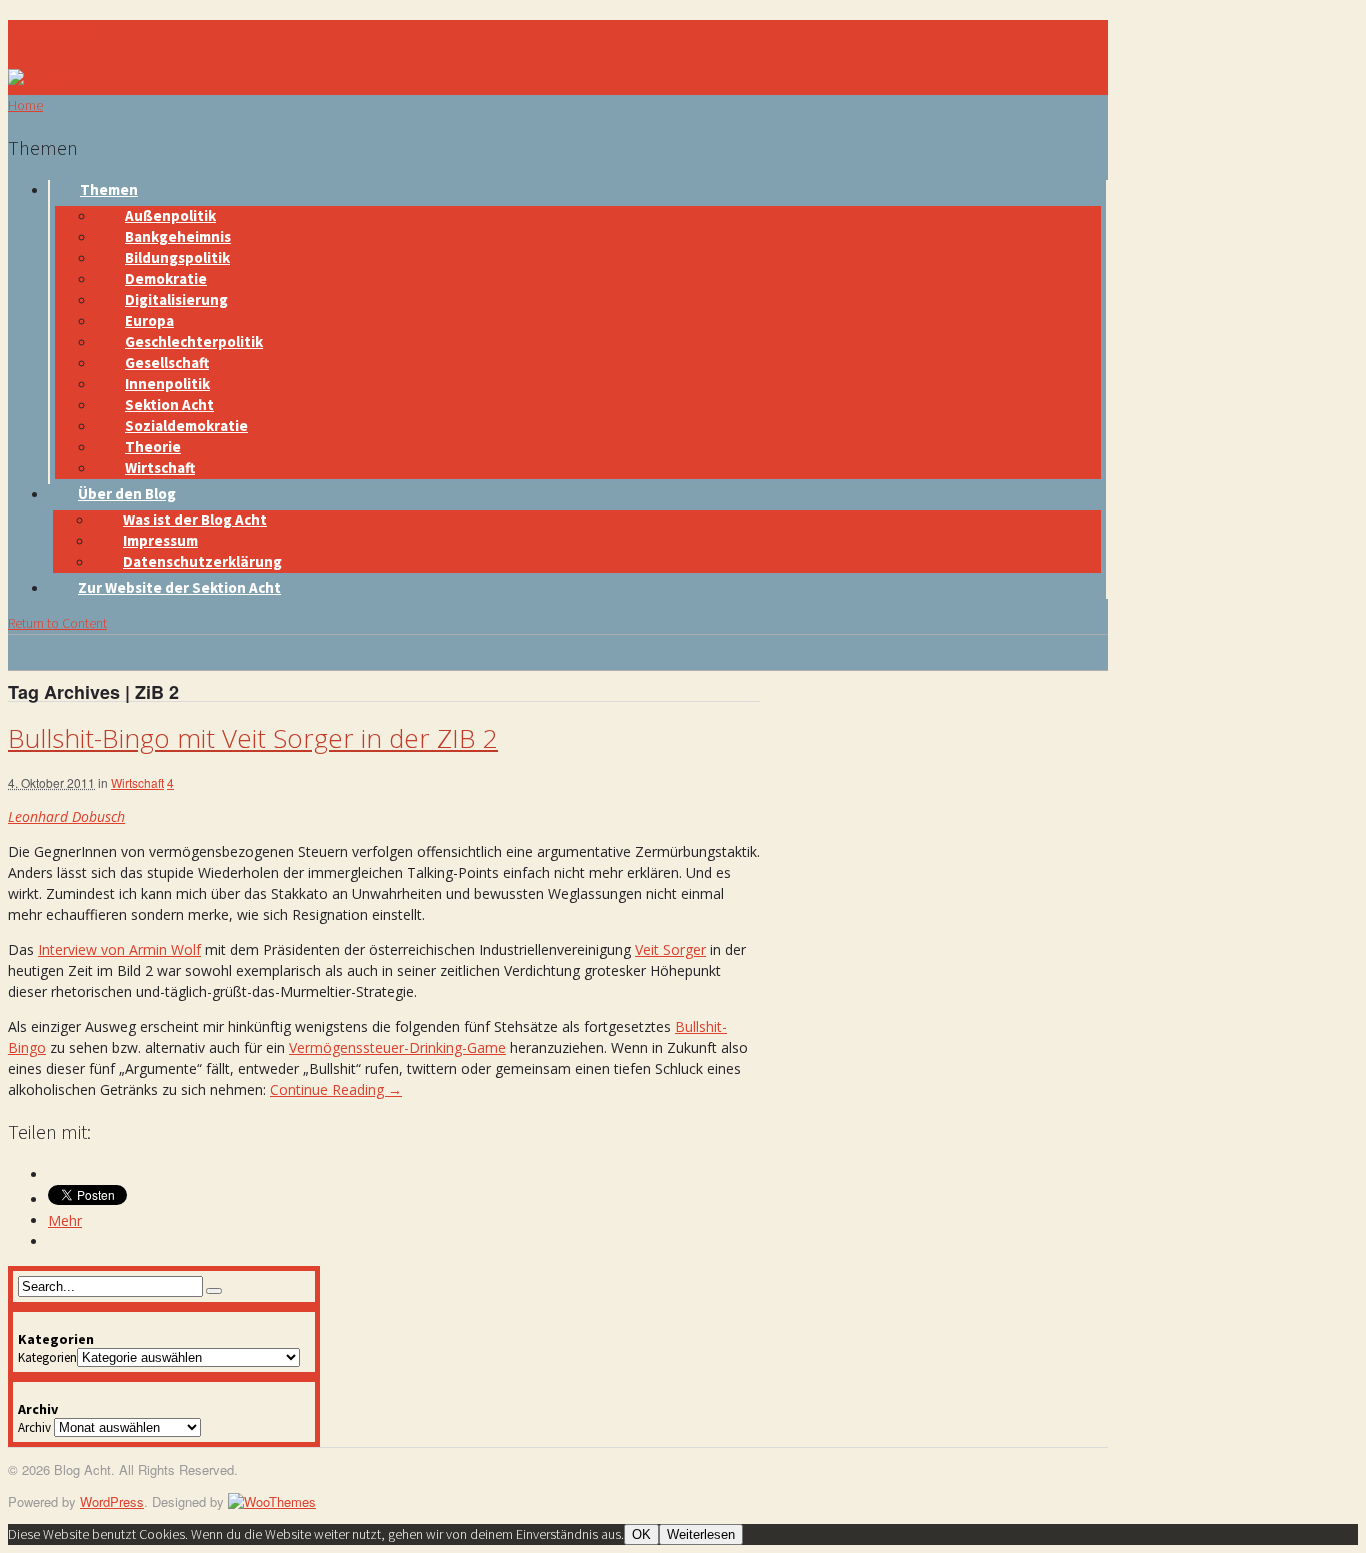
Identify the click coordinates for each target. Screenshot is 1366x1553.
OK (641, 1534)
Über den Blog (127, 493)
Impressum (160, 540)
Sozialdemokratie (186, 425)
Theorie (153, 446)
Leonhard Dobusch (66, 816)
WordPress (112, 1501)
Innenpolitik (167, 383)
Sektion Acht (169, 404)
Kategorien (47, 1357)
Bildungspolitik (177, 257)
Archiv (34, 1427)
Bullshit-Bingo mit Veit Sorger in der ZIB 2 (253, 738)
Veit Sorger (670, 949)
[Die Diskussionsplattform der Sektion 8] (43, 79)
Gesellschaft (167, 362)
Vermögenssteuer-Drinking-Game (397, 1047)
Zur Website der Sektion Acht (179, 587)
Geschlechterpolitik (194, 341)
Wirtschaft (160, 467)
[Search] (214, 1291)
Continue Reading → (336, 1089)
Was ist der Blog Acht (195, 519)
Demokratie (166, 278)
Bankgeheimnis (178, 236)
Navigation (51, 31)
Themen (109, 189)
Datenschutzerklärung (202, 561)
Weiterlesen (701, 1534)
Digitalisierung (176, 299)
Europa (149, 320)
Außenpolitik (170, 215)
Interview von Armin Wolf (119, 949)
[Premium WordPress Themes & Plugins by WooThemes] (272, 1501)
